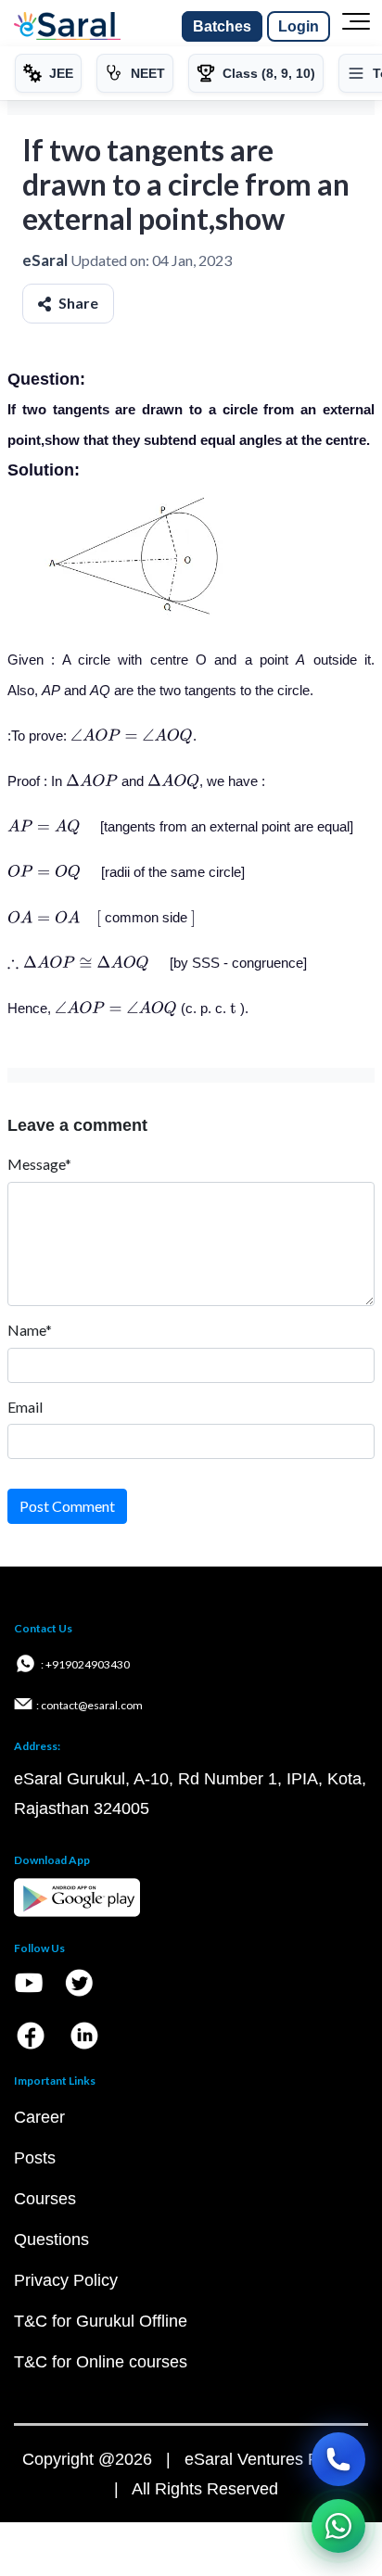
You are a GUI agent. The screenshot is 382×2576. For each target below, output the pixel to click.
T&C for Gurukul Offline (101, 2321)
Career (39, 2117)
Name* (30, 1330)
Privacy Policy (66, 2280)
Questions (51, 2240)
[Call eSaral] (338, 2459)
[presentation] (132, 736)
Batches (222, 26)
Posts (35, 2158)
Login (299, 26)
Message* (39, 1164)
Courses (45, 2199)
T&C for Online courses (101, 2362)
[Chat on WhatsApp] (338, 2526)
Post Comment (67, 1506)
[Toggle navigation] (356, 27)
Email (25, 1407)
